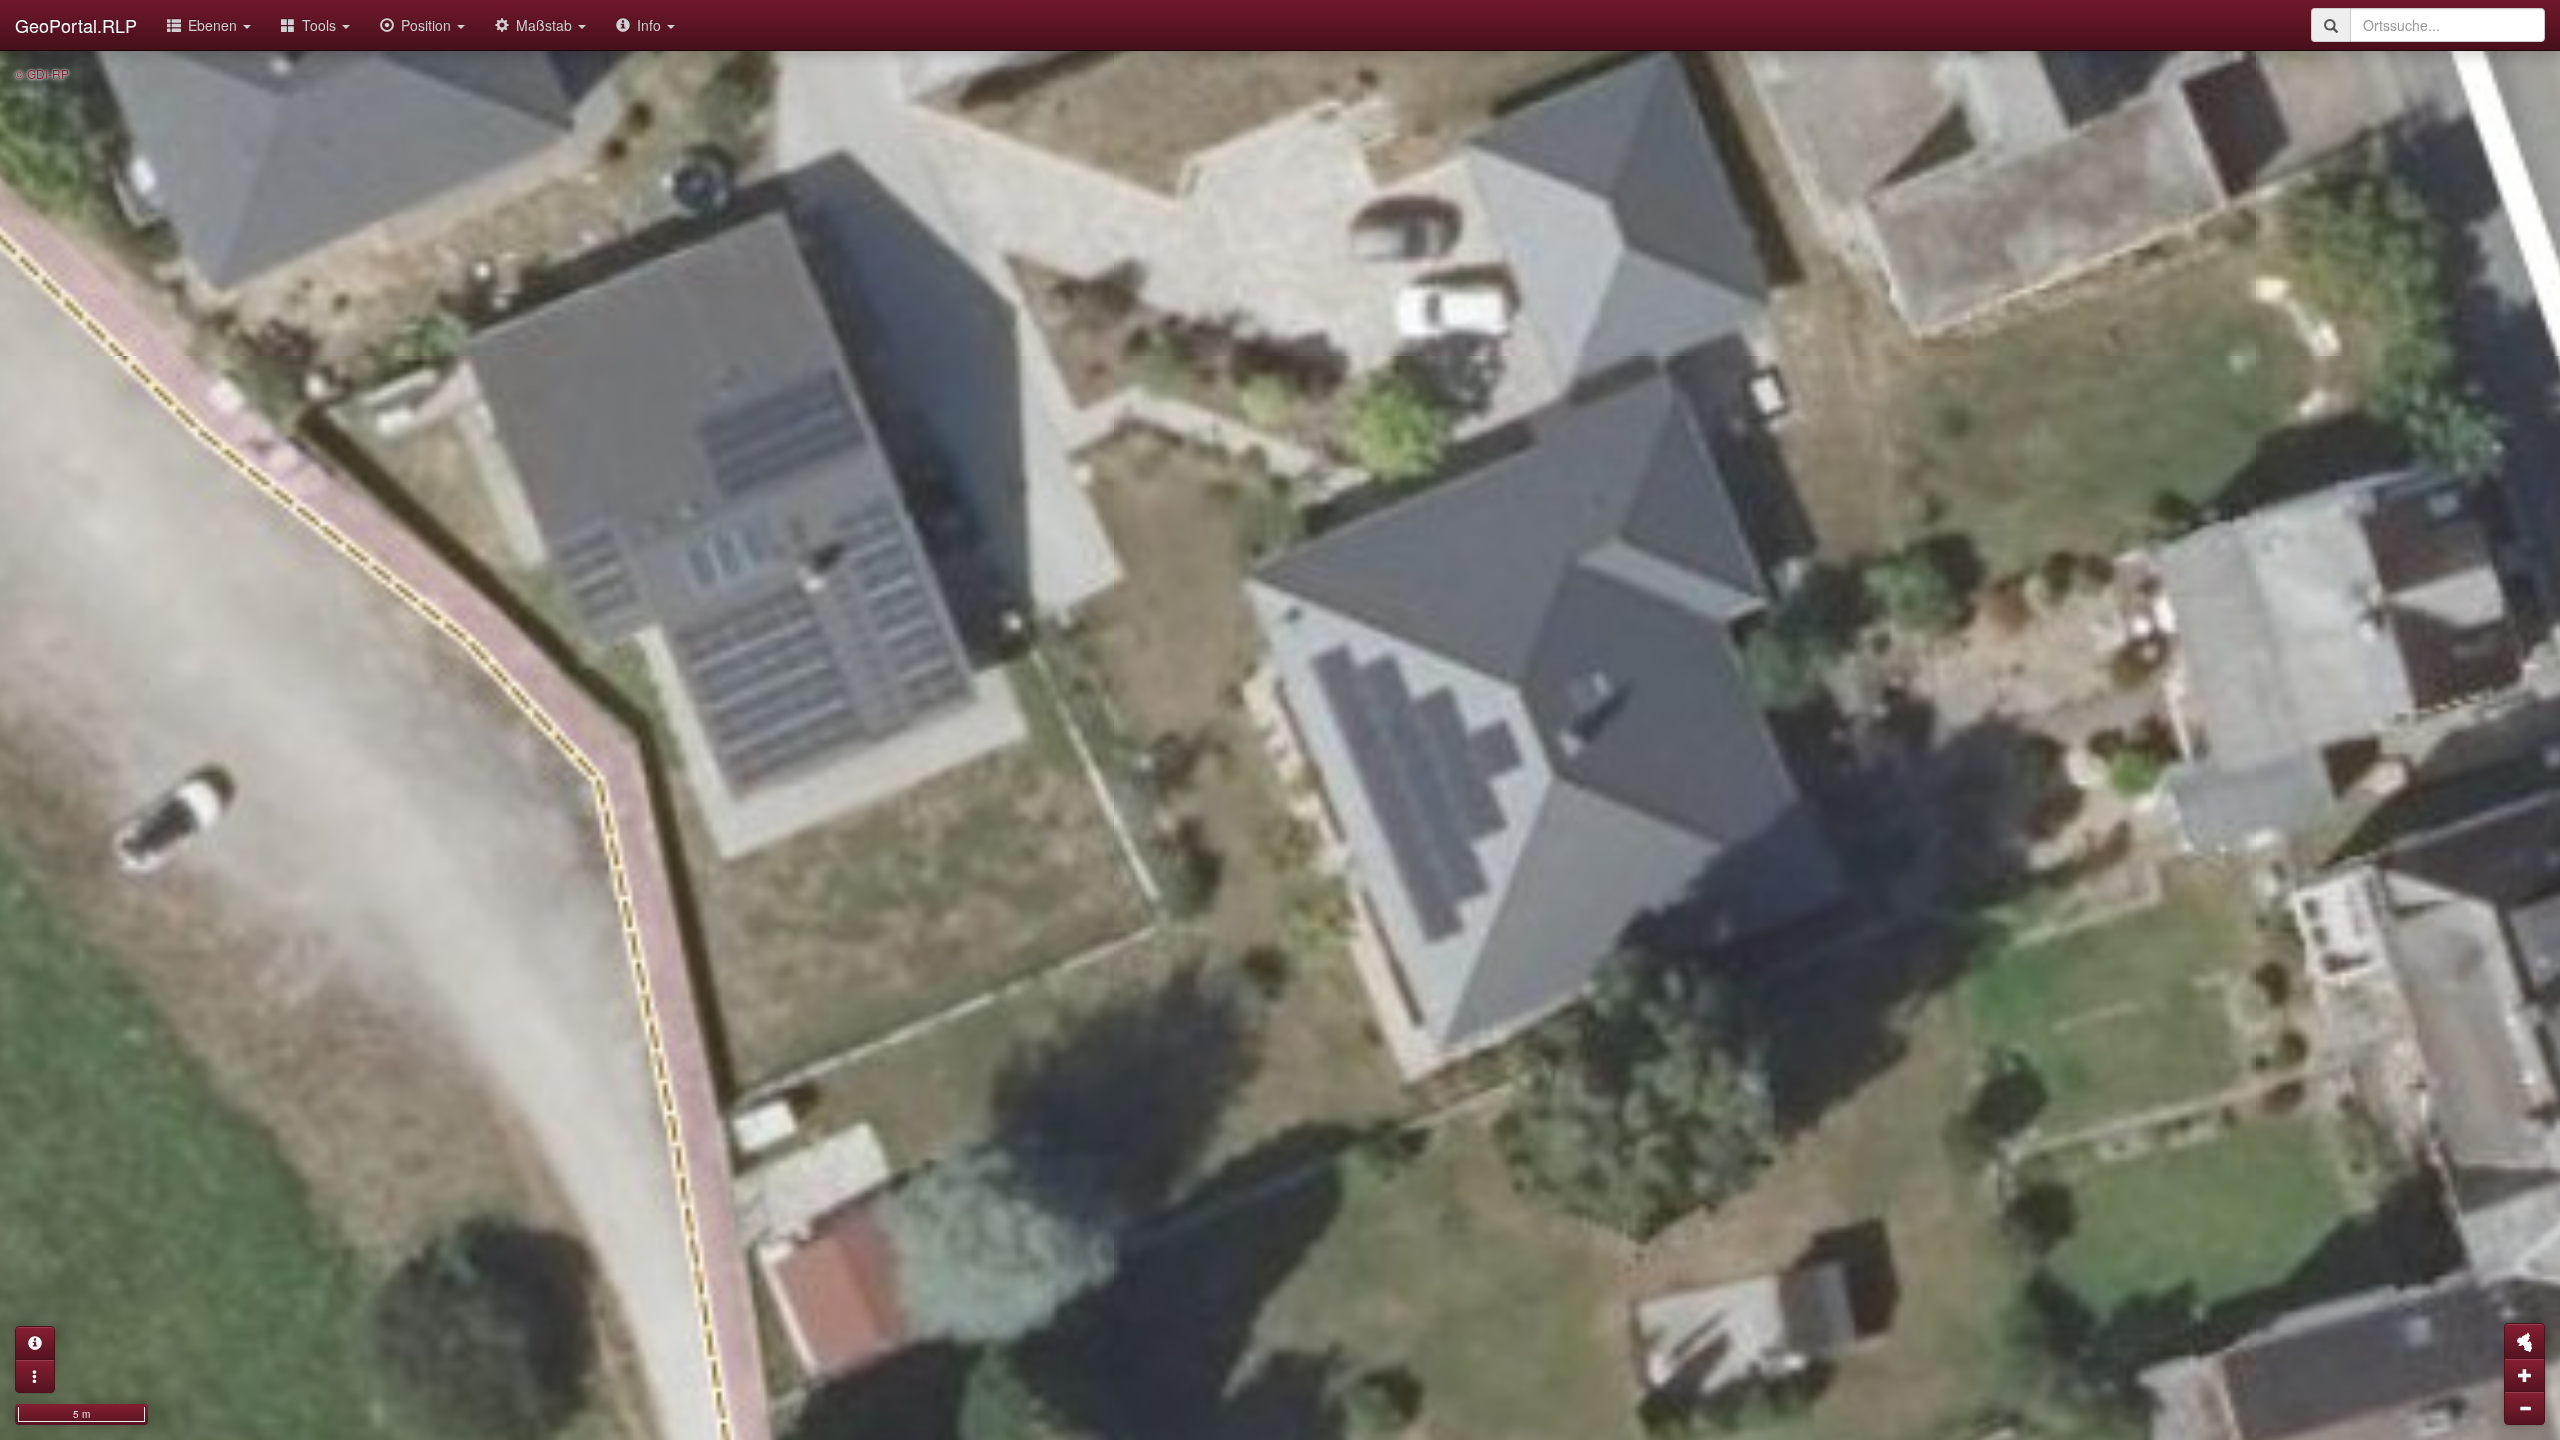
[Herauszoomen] (2524, 1408)
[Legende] (35, 1376)
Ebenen (214, 25)
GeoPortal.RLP (76, 25)
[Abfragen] (35, 1343)
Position (428, 25)
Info (651, 25)
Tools (321, 25)
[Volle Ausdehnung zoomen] (2524, 1341)
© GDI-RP (42, 73)
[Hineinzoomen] (2524, 1375)
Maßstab (546, 25)
